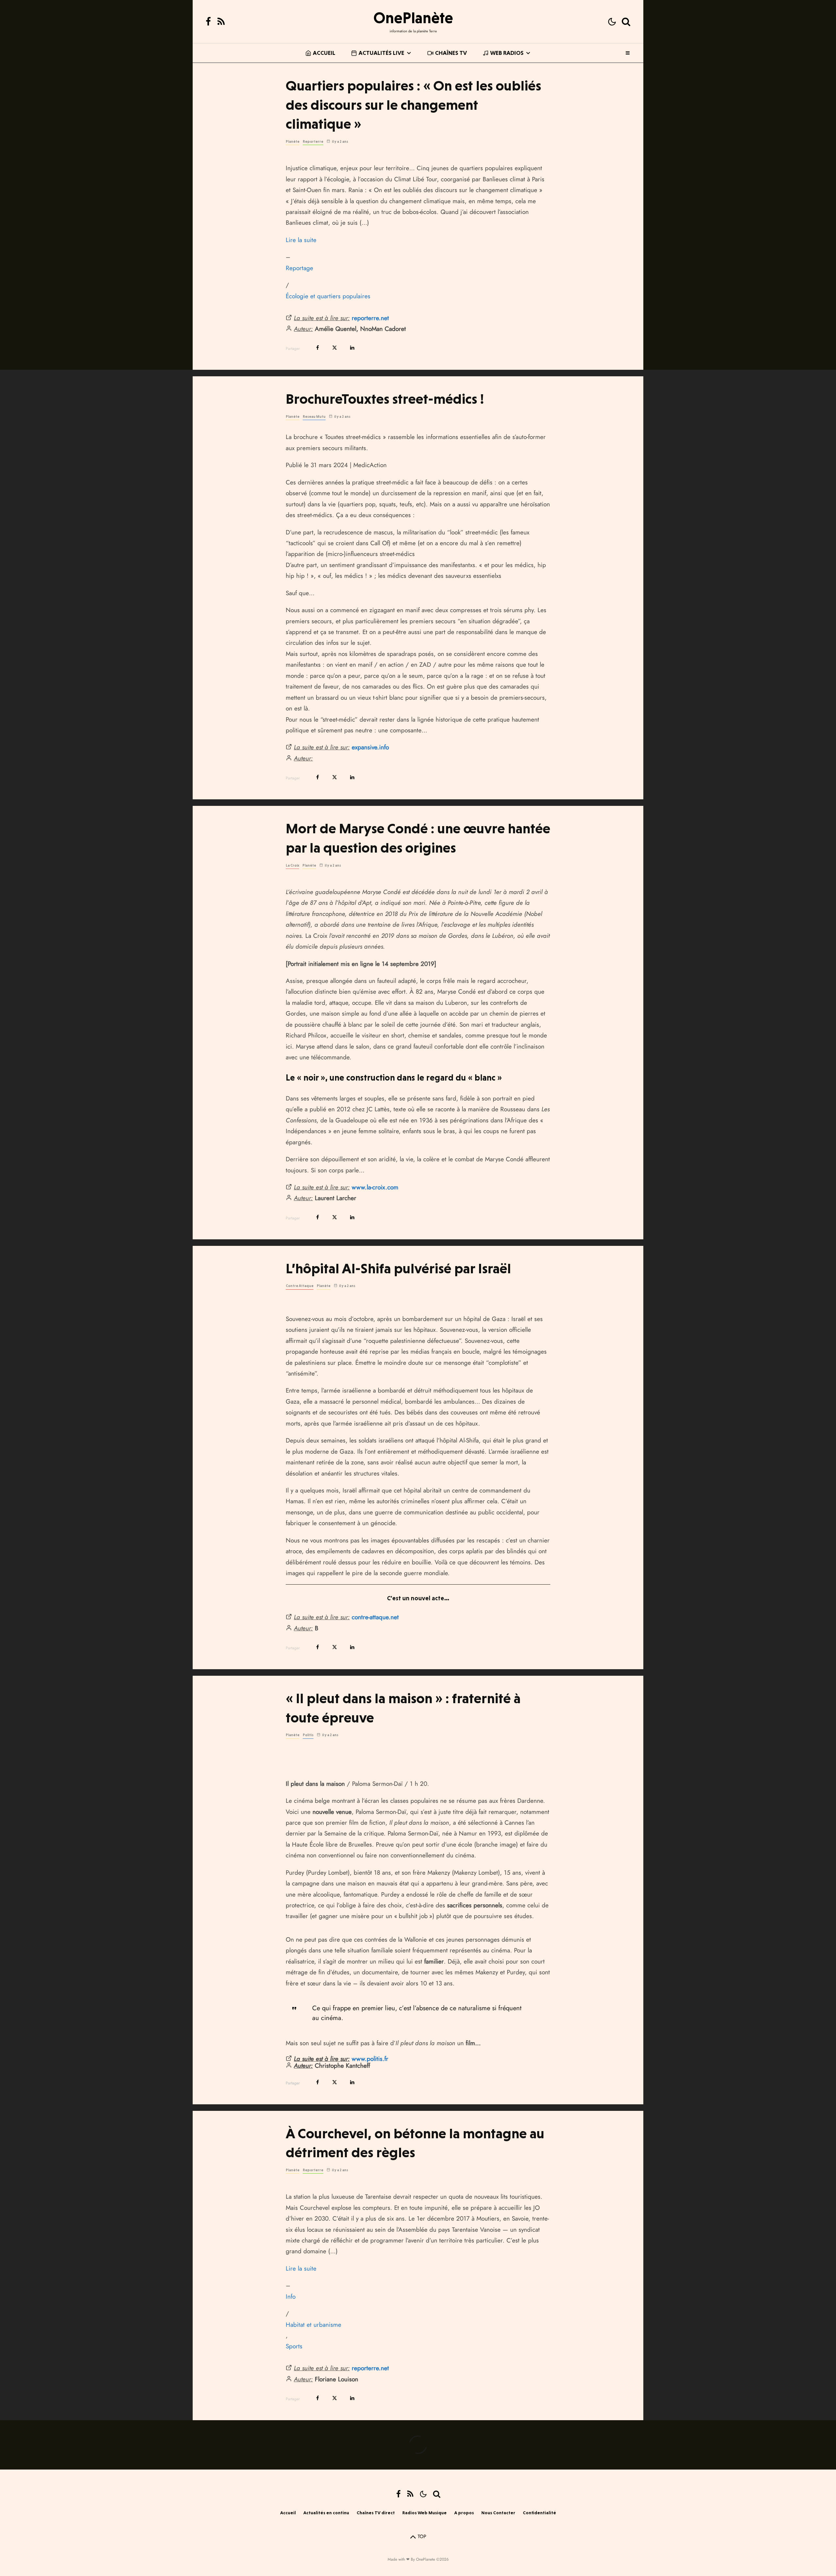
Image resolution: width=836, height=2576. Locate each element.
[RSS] (221, 22)
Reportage (299, 268)
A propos (464, 2513)
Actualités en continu (326, 2513)
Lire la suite (301, 240)
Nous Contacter (498, 2513)
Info (291, 2297)
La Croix (292, 865)
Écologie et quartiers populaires (328, 296)
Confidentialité (539, 2513)
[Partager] (318, 348)
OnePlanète (413, 18)
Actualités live (381, 53)
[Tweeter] (335, 348)
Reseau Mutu (314, 417)
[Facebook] (208, 22)
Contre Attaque (300, 1286)
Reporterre (313, 142)
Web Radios (507, 53)
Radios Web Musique (425, 2513)
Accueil (324, 53)
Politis (308, 1735)
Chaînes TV (451, 53)
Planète (293, 142)
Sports (294, 2346)
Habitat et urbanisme (313, 2325)
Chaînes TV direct (376, 2513)
